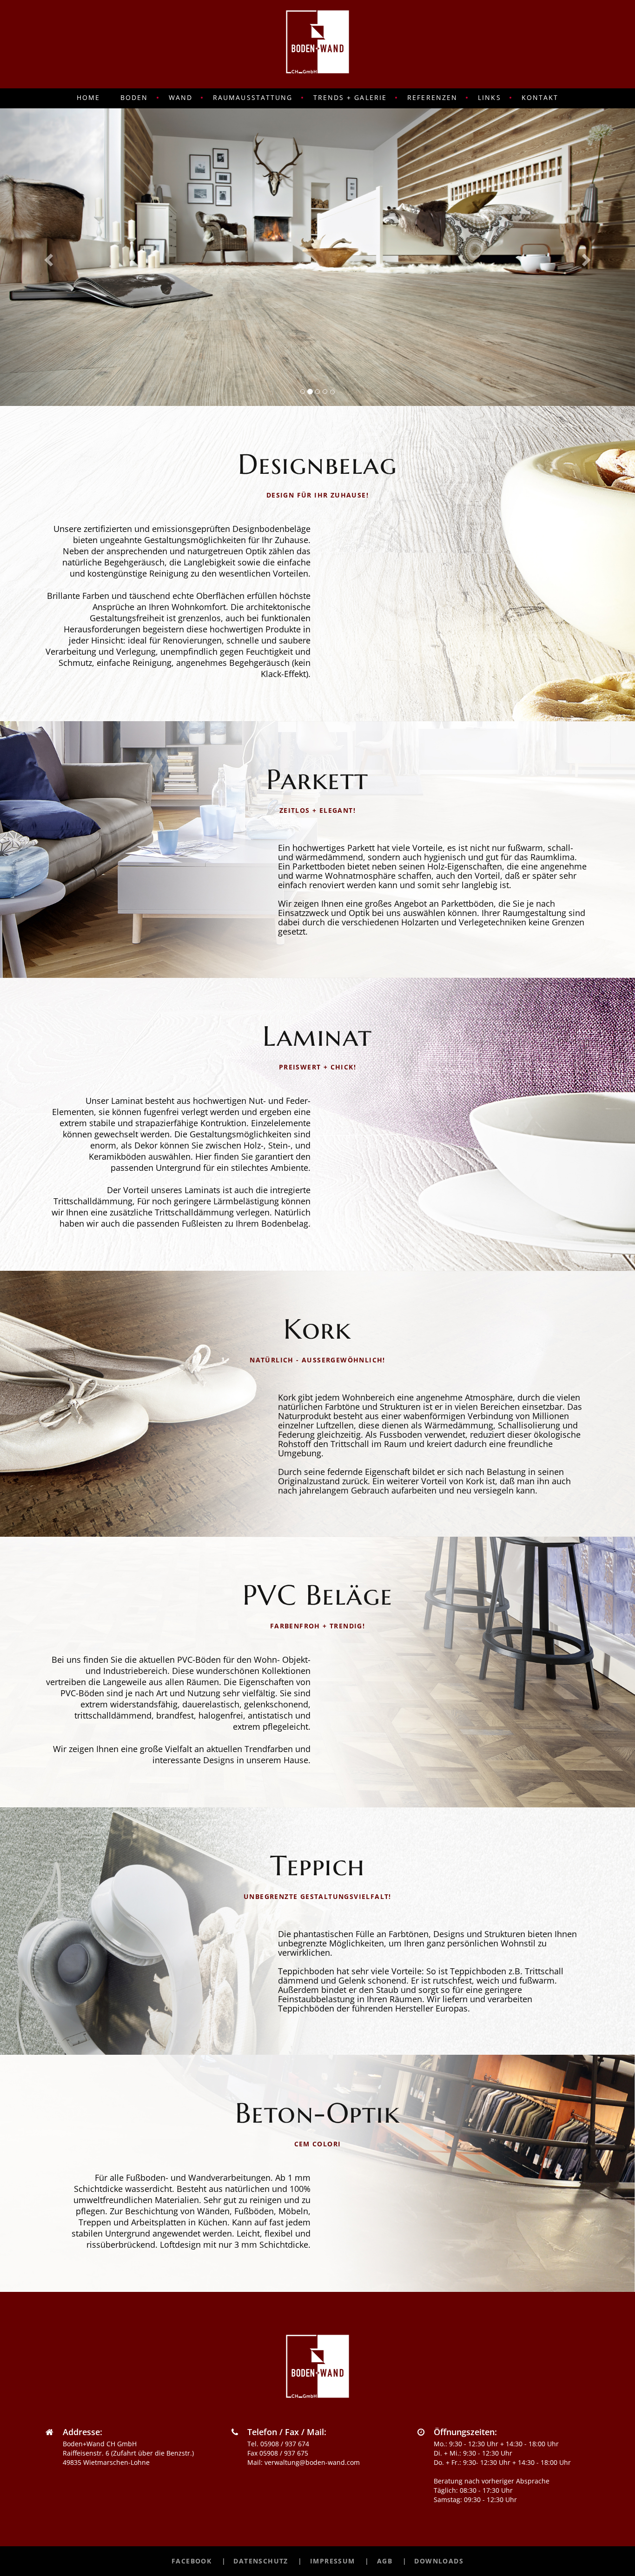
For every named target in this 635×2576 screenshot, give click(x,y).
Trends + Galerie (350, 97)
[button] (48, 257)
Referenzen (432, 97)
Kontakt (540, 97)
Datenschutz (261, 2561)
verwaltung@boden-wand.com (312, 2462)
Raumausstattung (253, 97)
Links (489, 97)
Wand (181, 97)
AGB (385, 2561)
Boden (134, 97)
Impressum (333, 2561)
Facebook (192, 2561)
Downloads (439, 2561)
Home (88, 97)
